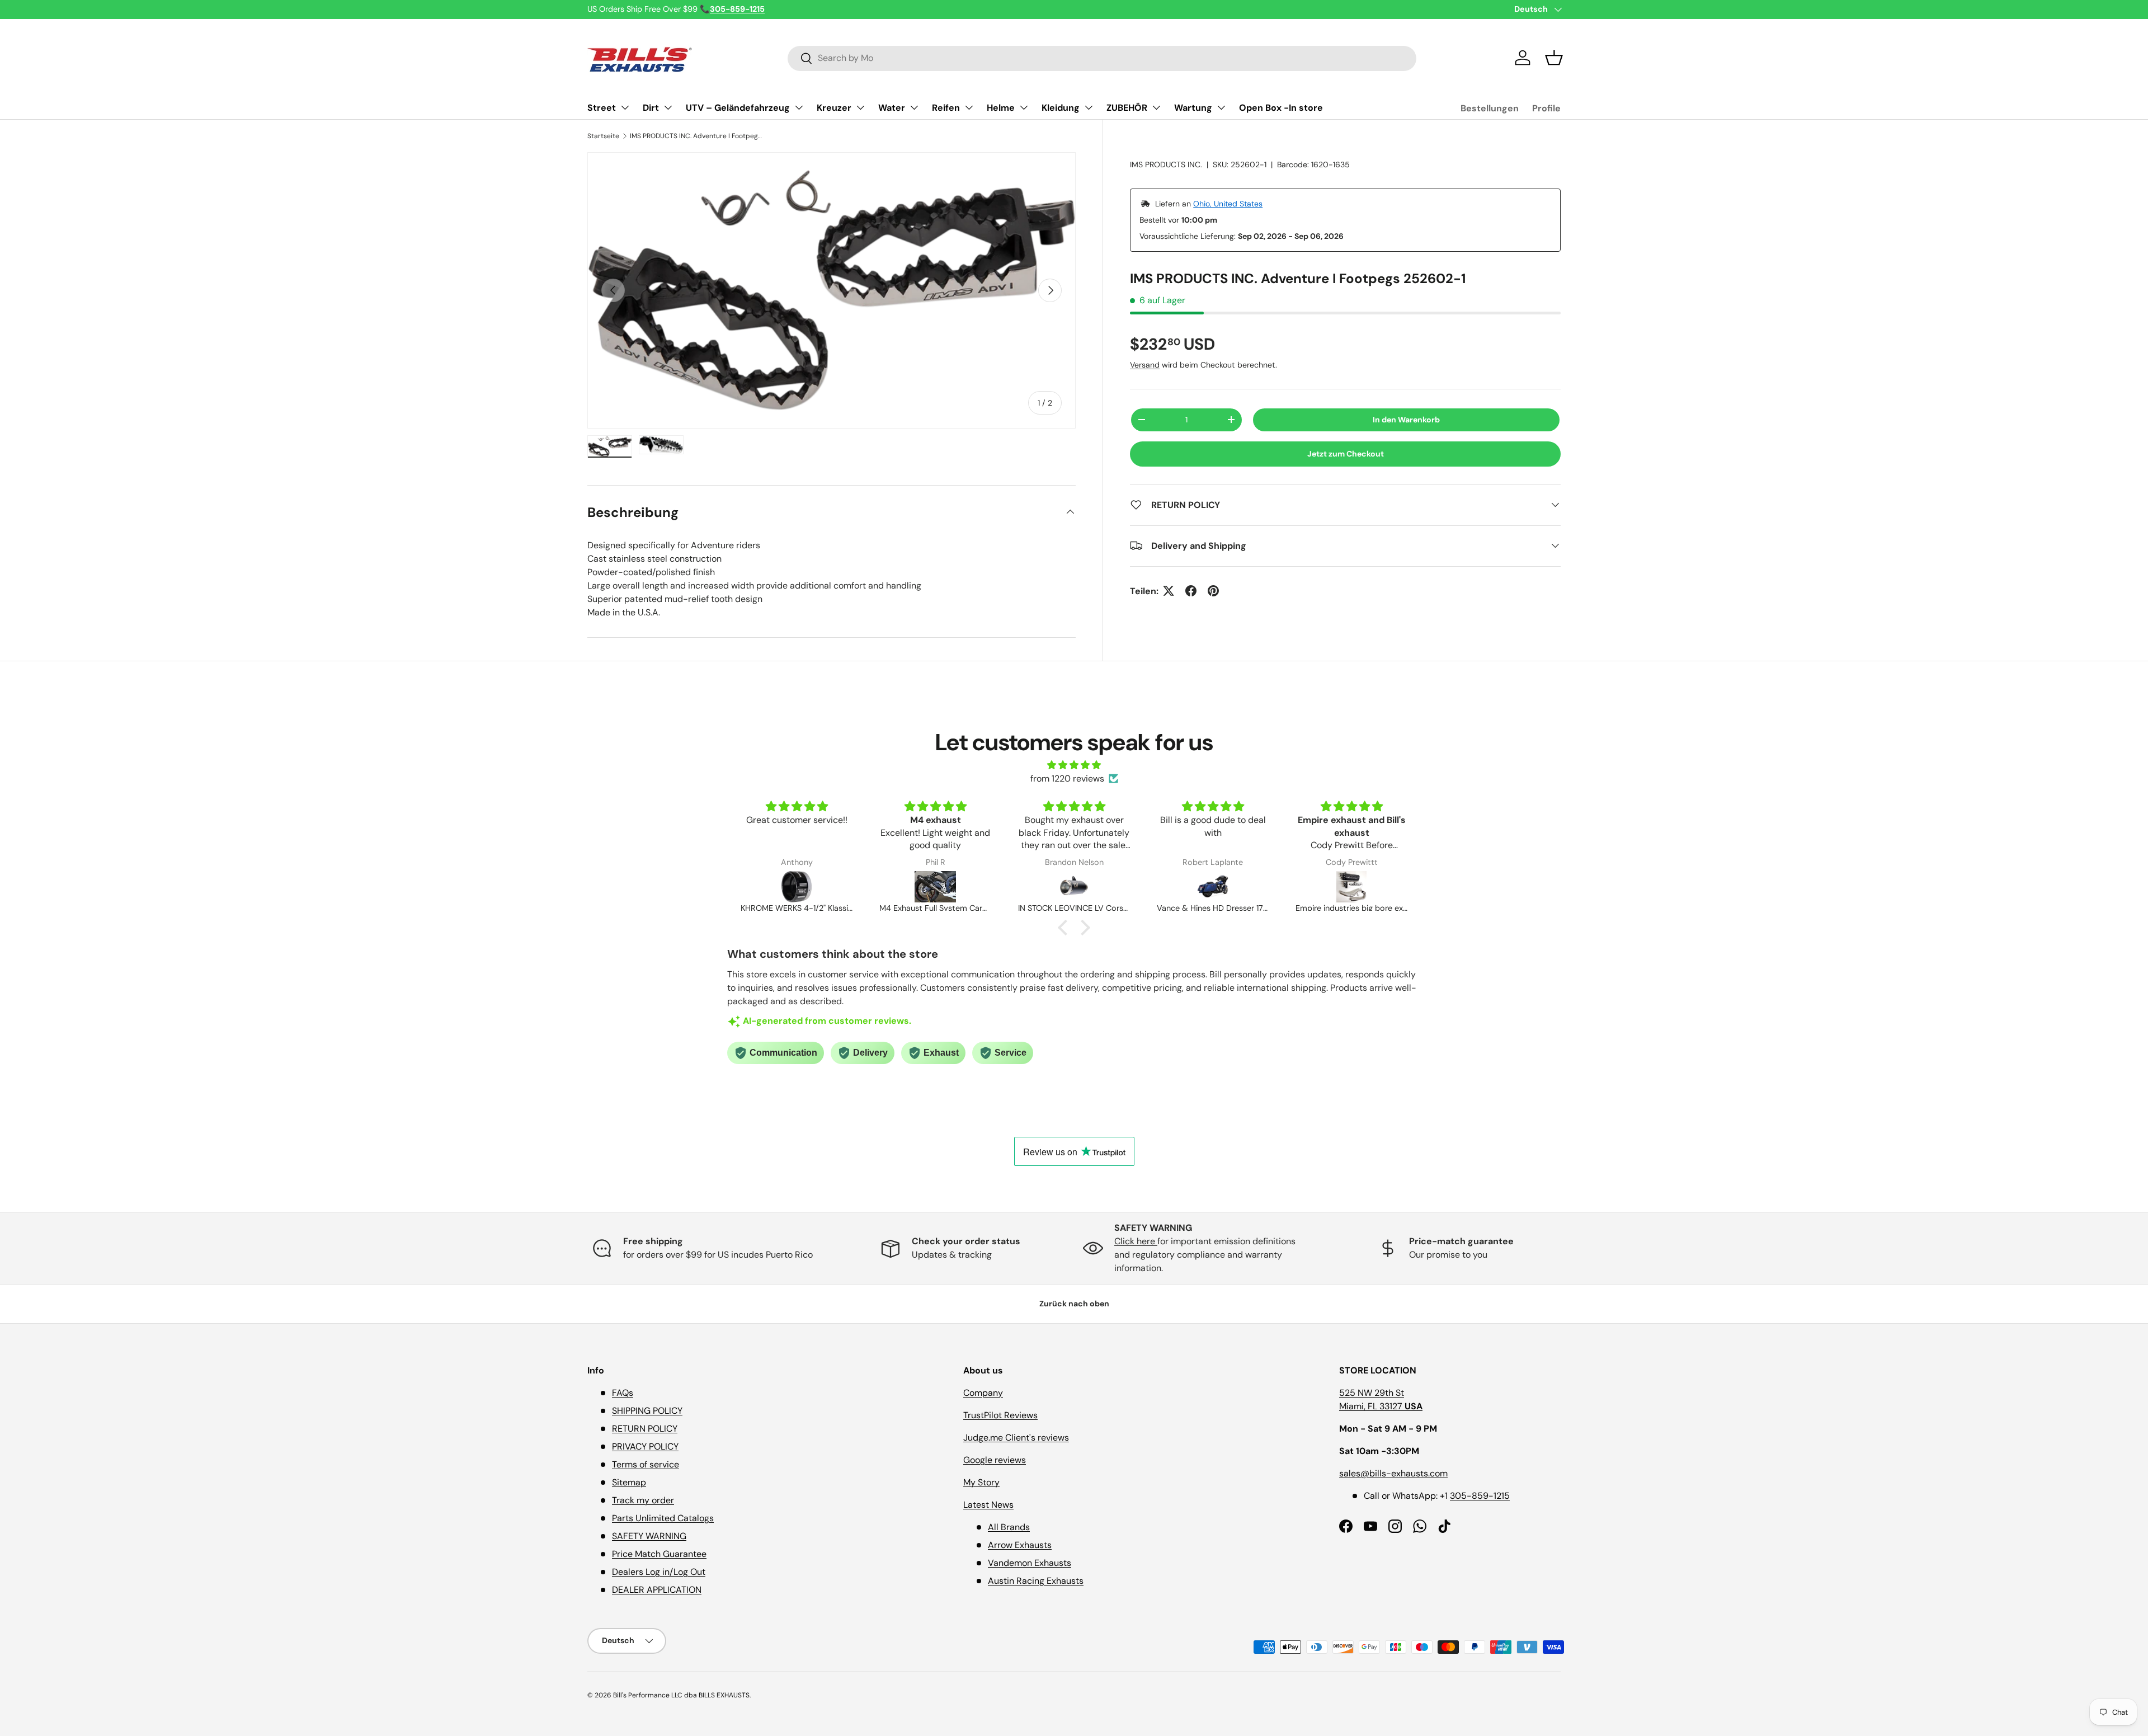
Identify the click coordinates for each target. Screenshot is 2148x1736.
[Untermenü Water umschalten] (914, 107)
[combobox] (1102, 58)
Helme (1001, 108)
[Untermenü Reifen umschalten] (969, 107)
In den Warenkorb (1406, 419)
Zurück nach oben (1074, 1304)
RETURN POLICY (645, 1429)
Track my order (643, 1500)
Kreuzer (834, 108)
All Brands (1009, 1527)
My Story (981, 1482)
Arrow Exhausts (1020, 1545)
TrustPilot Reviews (1000, 1415)
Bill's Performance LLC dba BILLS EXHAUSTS (681, 1695)
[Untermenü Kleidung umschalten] (1089, 107)
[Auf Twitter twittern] (1169, 591)
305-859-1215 (1480, 1496)
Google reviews (995, 1460)
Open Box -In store (1281, 108)
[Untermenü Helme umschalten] (1024, 107)
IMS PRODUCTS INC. (1166, 164)
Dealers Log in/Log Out (659, 1572)
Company (983, 1393)
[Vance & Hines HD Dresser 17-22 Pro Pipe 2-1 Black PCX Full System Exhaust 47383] (1074, 887)
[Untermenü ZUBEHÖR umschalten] (1156, 107)
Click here (1136, 1241)
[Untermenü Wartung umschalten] (1221, 107)
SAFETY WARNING (649, 1536)
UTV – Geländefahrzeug (738, 108)
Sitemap (629, 1482)
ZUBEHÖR (1127, 108)
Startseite (603, 136)
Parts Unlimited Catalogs (663, 1518)
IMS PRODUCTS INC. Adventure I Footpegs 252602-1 (697, 136)
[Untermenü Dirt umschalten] (668, 107)
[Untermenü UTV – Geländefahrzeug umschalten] (799, 107)
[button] (1554, 58)
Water (892, 108)
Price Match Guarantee (659, 1554)
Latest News (988, 1505)
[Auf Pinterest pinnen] (1213, 591)
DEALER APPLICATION (657, 1590)
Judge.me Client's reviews (1016, 1438)
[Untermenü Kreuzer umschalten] (860, 107)
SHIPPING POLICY (647, 1411)
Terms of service (646, 1464)
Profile (1546, 108)
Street (602, 108)
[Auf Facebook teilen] (1191, 591)
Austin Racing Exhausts (1036, 1581)
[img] (1074, 765)
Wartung (1193, 108)
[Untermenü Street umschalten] (625, 107)
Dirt (651, 108)
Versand (1145, 364)
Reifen (946, 108)
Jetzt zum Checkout (1346, 453)
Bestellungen (1490, 108)
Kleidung (1061, 108)
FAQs (623, 1393)
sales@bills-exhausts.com (1393, 1473)
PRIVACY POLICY (645, 1446)
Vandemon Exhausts (1030, 1563)
